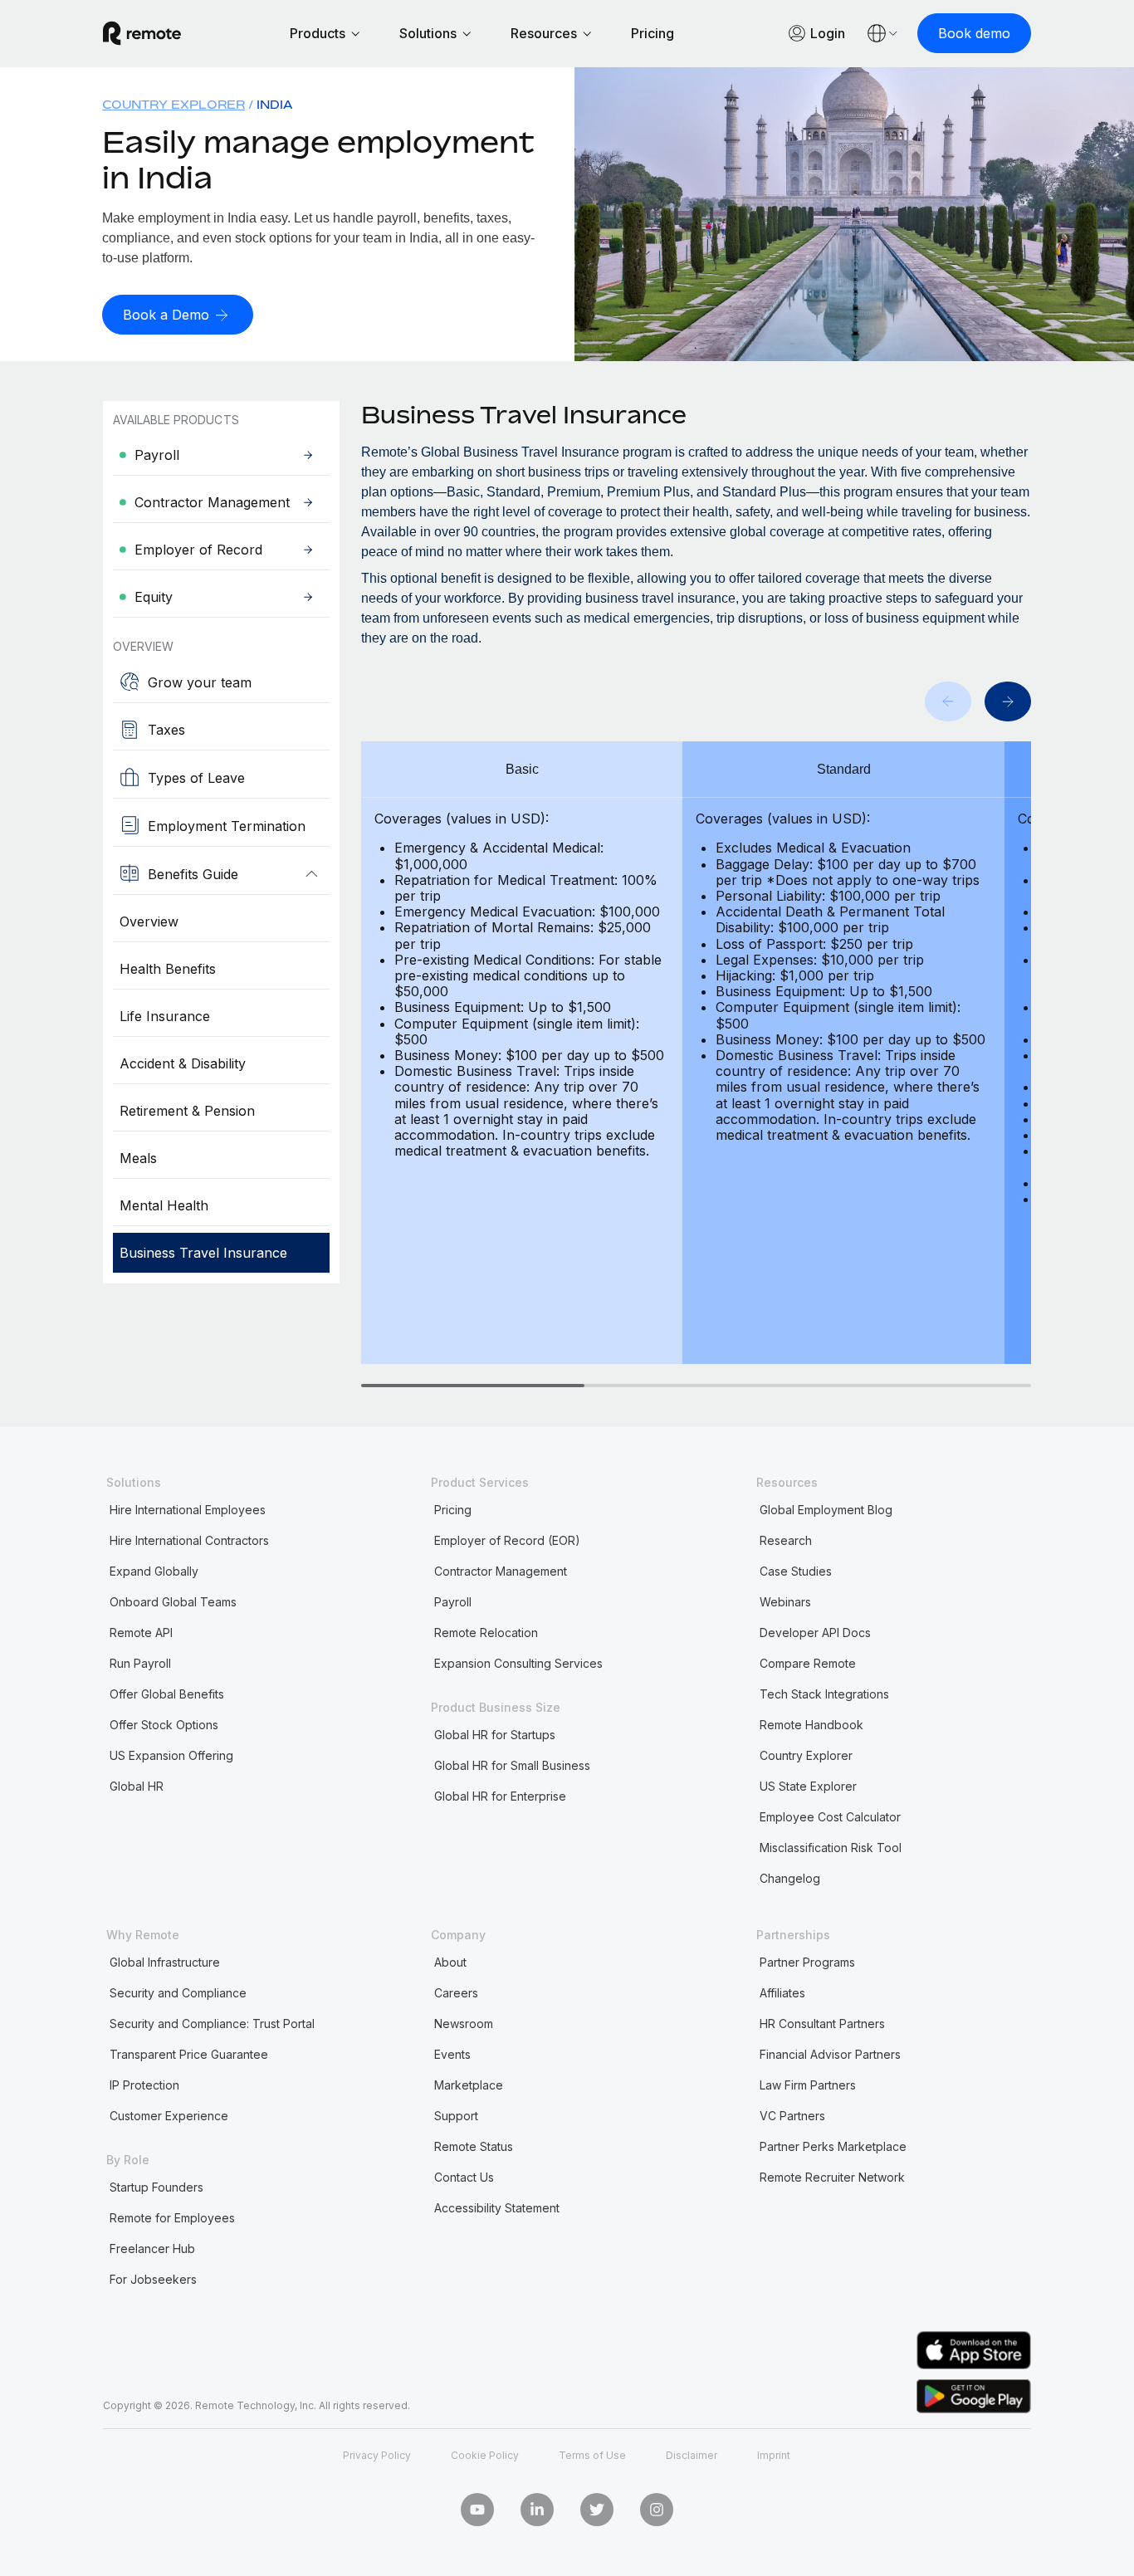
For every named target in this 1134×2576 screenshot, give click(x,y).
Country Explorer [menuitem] (174, 104)
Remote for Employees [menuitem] (172, 2218)
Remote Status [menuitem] (474, 2146)
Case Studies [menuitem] (796, 1571)
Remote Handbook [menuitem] (811, 1725)
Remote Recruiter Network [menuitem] (832, 2177)
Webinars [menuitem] (785, 1602)
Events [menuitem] (452, 2054)
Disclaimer (692, 2455)
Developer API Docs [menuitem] (815, 1633)
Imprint (774, 2455)
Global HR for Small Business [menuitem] (512, 1765)
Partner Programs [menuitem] (807, 1962)
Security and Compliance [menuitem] (178, 1993)
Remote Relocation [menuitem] (486, 1633)
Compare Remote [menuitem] (808, 1663)
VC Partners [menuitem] (792, 2116)
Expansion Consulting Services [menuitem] (518, 1663)
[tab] (473, 1386)
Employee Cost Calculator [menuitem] (830, 1817)
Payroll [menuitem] (453, 1602)
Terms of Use (592, 2455)
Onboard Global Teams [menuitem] (173, 1602)
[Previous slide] (948, 701)
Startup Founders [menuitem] (156, 2187)
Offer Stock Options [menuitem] (164, 1725)
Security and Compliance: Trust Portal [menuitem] (212, 2024)
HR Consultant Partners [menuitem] (822, 2024)
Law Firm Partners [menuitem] (808, 2085)
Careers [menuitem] (456, 1993)
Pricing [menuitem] (453, 1510)
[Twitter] (597, 2510)
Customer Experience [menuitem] (169, 2116)
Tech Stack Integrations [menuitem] (824, 1694)
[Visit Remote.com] (142, 33)
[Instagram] (657, 2510)
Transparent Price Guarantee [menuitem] (189, 2054)
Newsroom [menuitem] (464, 2024)
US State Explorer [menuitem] (808, 1786)
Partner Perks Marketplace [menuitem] (833, 2146)
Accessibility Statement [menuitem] (497, 2208)
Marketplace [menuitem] (469, 2085)
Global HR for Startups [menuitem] (495, 1735)
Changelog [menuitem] (790, 1878)
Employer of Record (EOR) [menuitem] (507, 1540)
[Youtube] (477, 2510)
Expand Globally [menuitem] (154, 1571)
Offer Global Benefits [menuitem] (167, 1694)
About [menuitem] (450, 1962)
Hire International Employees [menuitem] (188, 1510)
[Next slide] (1008, 701)
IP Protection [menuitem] (144, 2085)
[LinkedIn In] (537, 2510)
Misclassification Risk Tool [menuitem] (831, 1848)
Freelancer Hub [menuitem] (152, 2249)
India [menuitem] (275, 104)
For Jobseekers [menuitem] (153, 2279)
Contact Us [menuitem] (464, 2177)
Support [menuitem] (456, 2116)
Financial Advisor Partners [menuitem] (830, 2054)
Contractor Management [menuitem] (501, 1571)
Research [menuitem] (786, 1540)
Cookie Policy (485, 2455)
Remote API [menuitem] (141, 1633)
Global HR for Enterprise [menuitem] (500, 1796)
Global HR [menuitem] (137, 1786)
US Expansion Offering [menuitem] (171, 1755)
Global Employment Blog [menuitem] (826, 1510)
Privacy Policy (377, 2455)
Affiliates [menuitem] (782, 1993)
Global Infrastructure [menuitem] (165, 1962)
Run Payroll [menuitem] (140, 1663)
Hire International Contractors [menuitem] (189, 1540)
